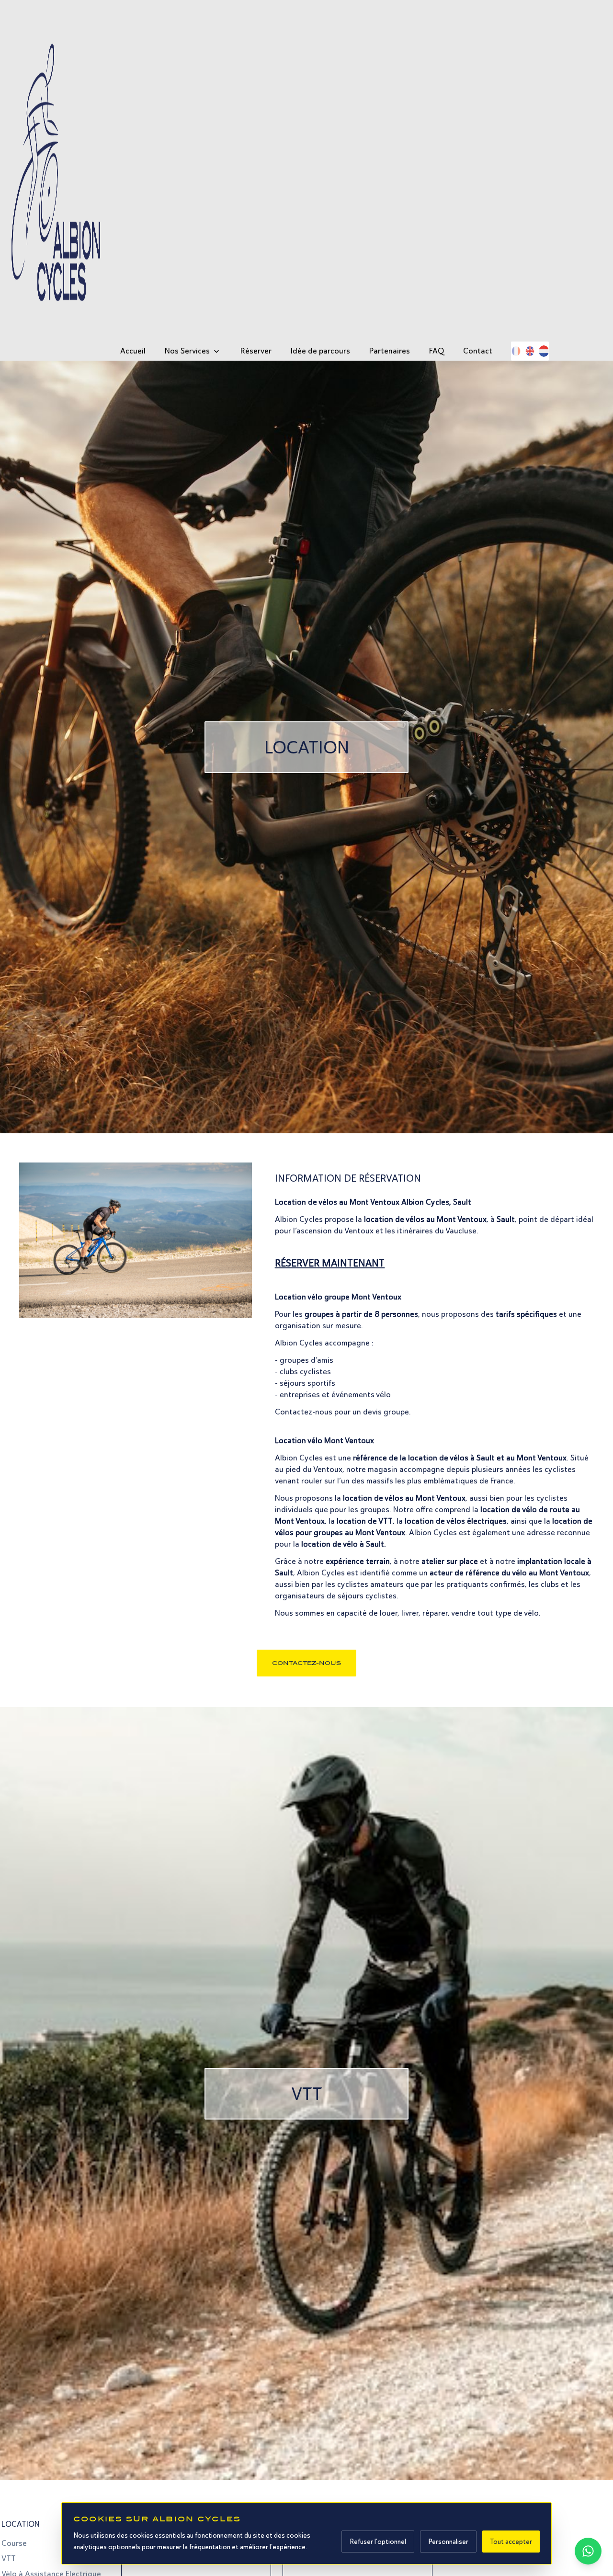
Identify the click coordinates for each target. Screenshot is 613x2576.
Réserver (256, 351)
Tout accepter (511, 2542)
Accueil (133, 351)
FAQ (437, 351)
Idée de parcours (320, 351)
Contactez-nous (306, 1663)
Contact (478, 351)
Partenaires (390, 351)
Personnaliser (448, 2542)
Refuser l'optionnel (378, 2542)
